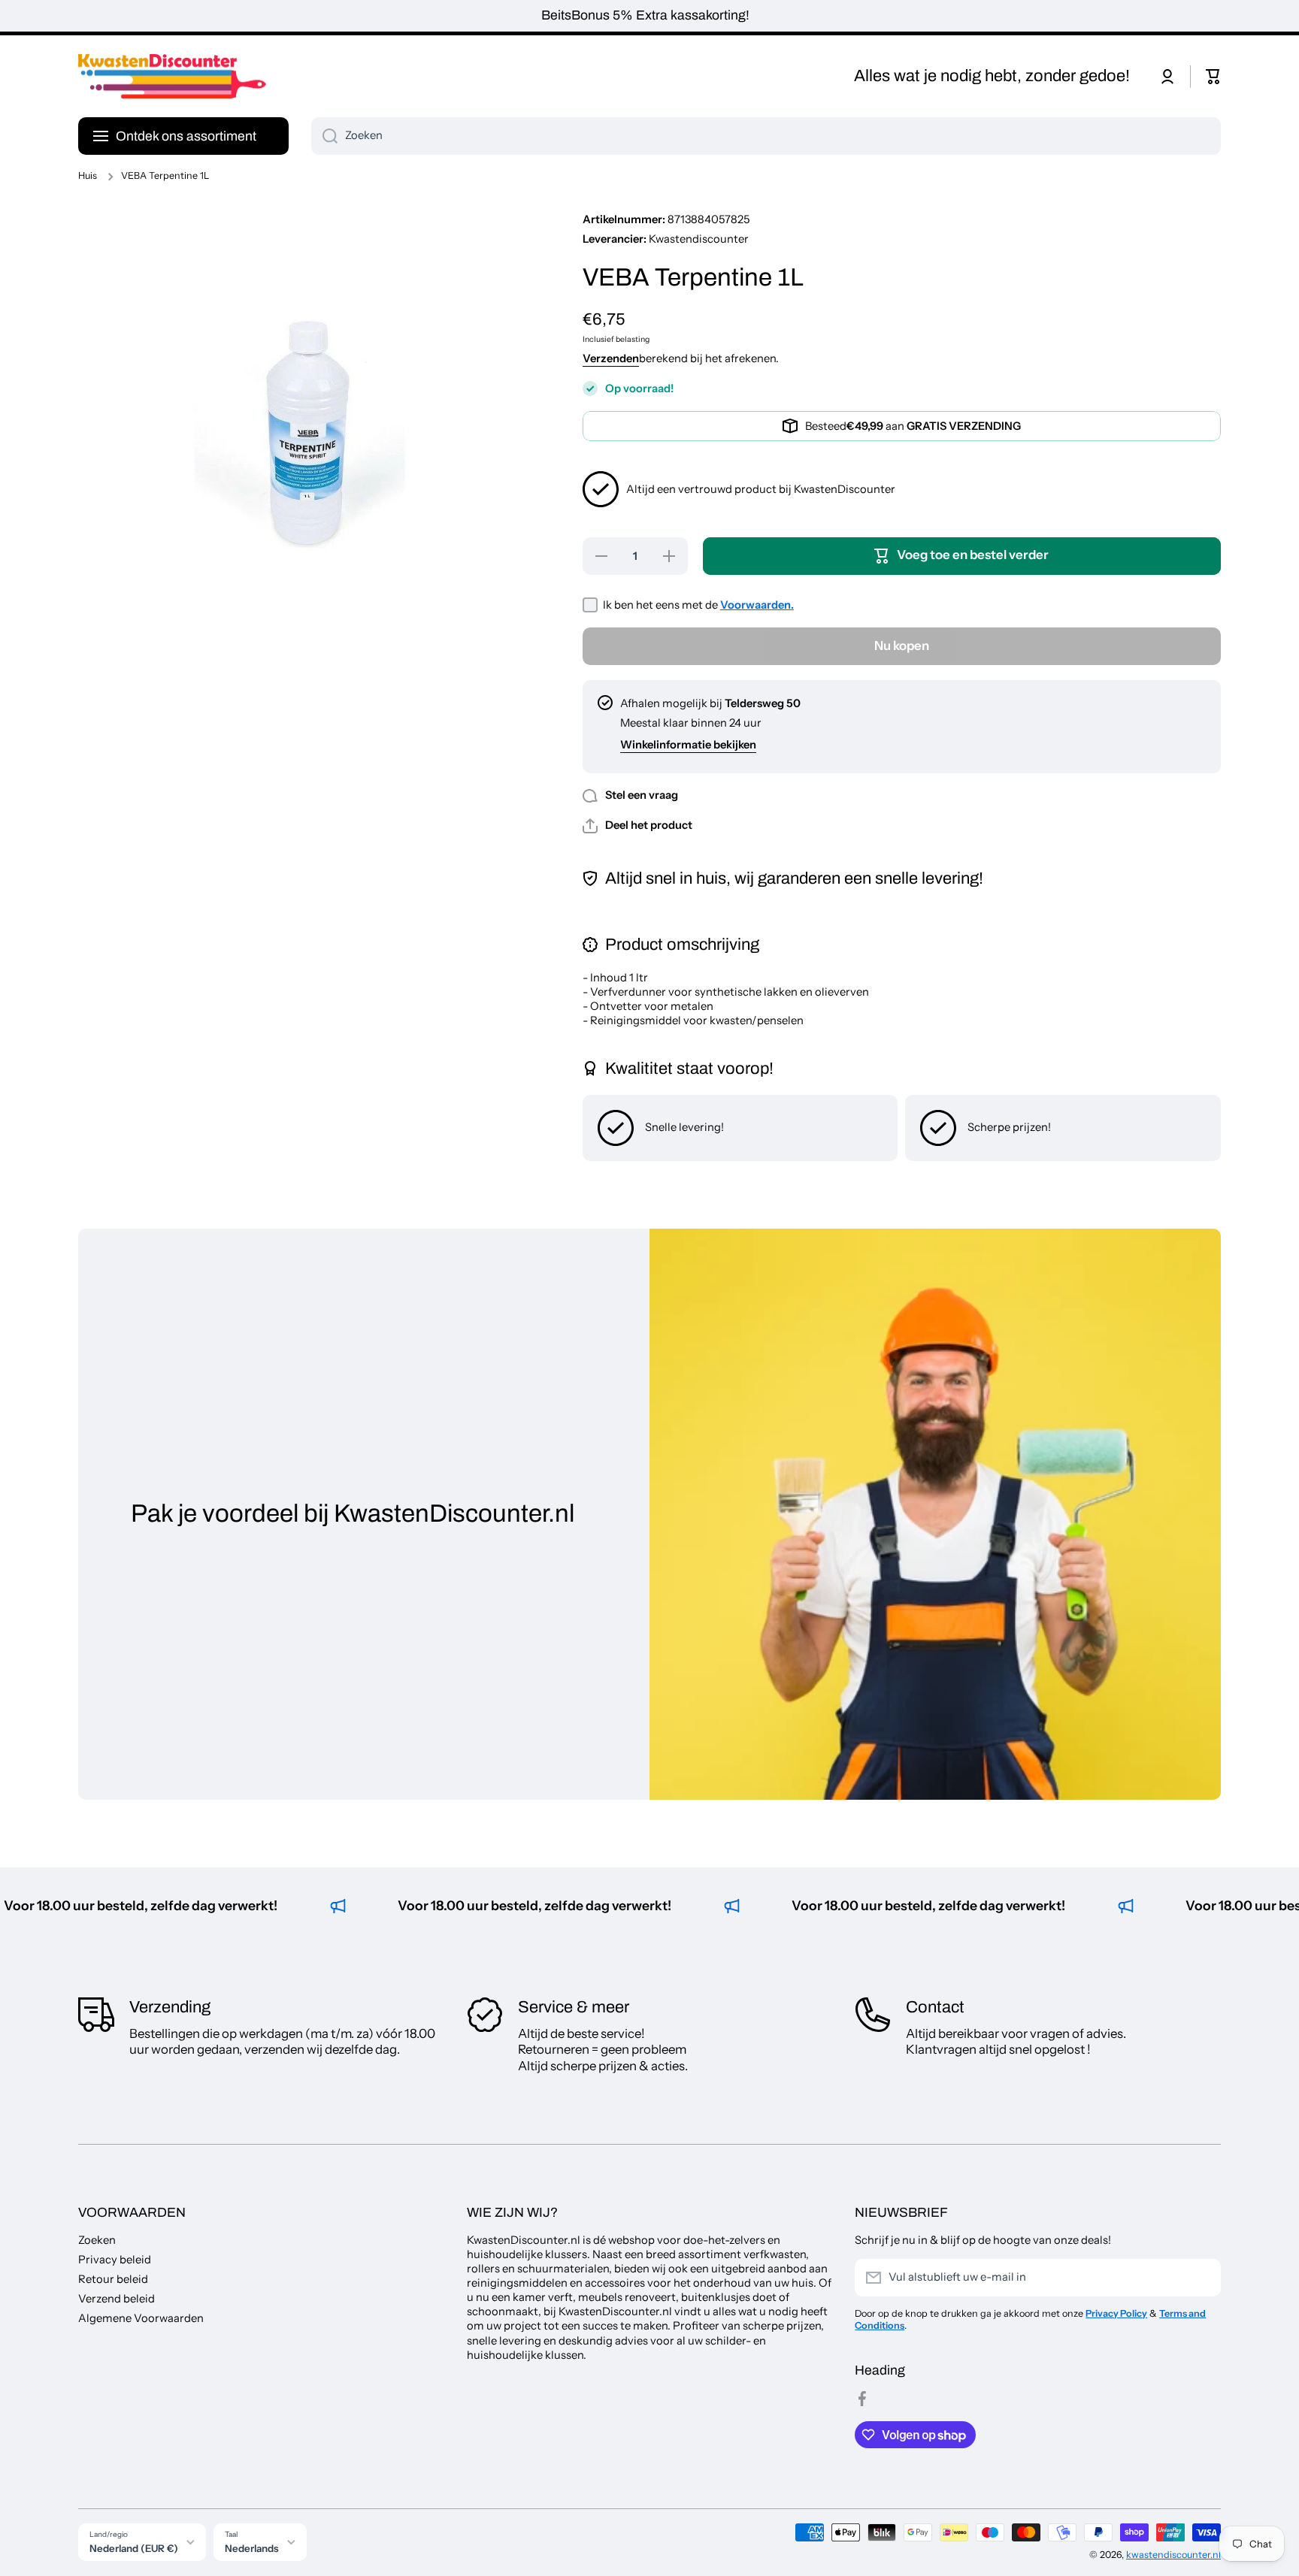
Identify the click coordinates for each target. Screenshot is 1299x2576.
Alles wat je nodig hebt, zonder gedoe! (992, 76)
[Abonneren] (1202, 2278)
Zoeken (97, 2240)
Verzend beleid (117, 2299)
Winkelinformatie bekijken (688, 745)
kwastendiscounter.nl (1173, 2555)
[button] (1213, 77)
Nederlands (252, 2548)
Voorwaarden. (757, 605)
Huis (88, 175)
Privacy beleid (115, 2260)
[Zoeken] (324, 136)
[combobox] (766, 136)
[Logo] (172, 77)
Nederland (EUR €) (134, 2548)
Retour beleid (113, 2279)
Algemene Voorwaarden (141, 2318)
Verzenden (611, 358)
